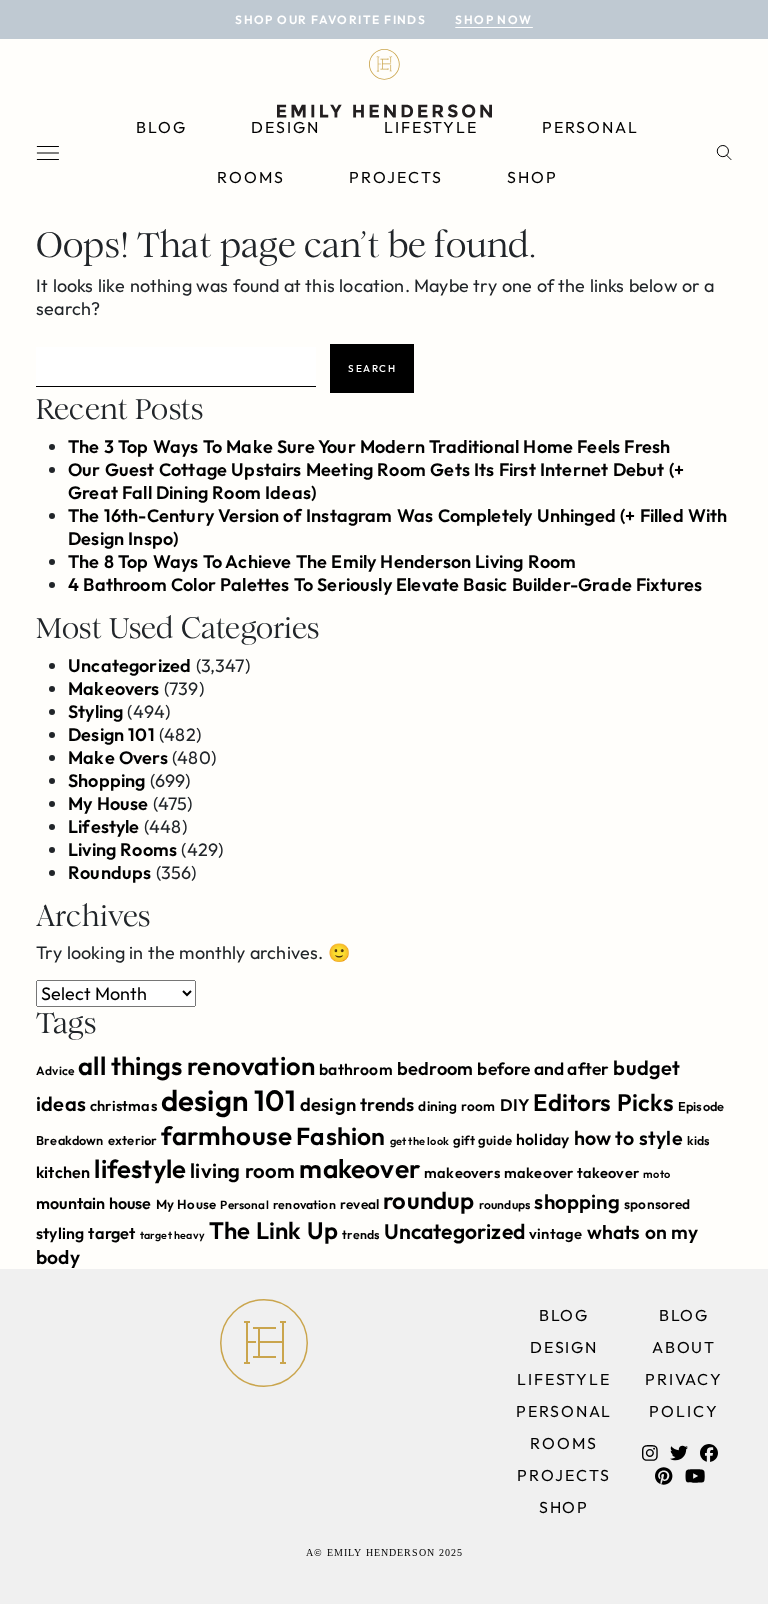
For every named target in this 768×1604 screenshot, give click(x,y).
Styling (95, 711)
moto (656, 1174)
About (684, 1347)
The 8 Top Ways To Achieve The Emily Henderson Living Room (322, 561)
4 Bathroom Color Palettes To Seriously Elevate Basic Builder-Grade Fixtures (385, 584)
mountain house (94, 1203)
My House (108, 803)
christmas (123, 1105)
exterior (132, 1140)
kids (698, 1140)
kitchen (63, 1172)
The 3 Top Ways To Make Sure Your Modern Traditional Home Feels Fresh (369, 446)
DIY (515, 1104)
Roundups (109, 872)
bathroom (355, 1069)
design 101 (228, 1100)
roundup (428, 1200)
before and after (543, 1069)
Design (285, 127)
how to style (628, 1137)
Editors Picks (603, 1102)
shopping (576, 1201)
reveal (359, 1204)
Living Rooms (122, 849)
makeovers (462, 1172)
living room (242, 1170)
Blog (161, 127)
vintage (555, 1233)
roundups (504, 1204)
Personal (590, 127)
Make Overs (118, 757)
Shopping (106, 780)
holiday (542, 1139)
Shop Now (494, 19)
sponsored (657, 1204)
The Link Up (273, 1230)
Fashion (340, 1135)
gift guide (482, 1140)
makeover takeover (571, 1172)
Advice (55, 1070)
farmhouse (226, 1135)
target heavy (172, 1235)
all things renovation (196, 1065)
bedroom (435, 1068)
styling (60, 1233)
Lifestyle (431, 127)
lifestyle (140, 1168)
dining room (456, 1106)
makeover (359, 1168)
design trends (357, 1104)
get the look (419, 1141)
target (111, 1233)
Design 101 (111, 734)
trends (360, 1234)
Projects (395, 177)
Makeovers (114, 688)
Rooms (251, 177)
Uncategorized (129, 665)
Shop (532, 177)
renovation (304, 1204)
